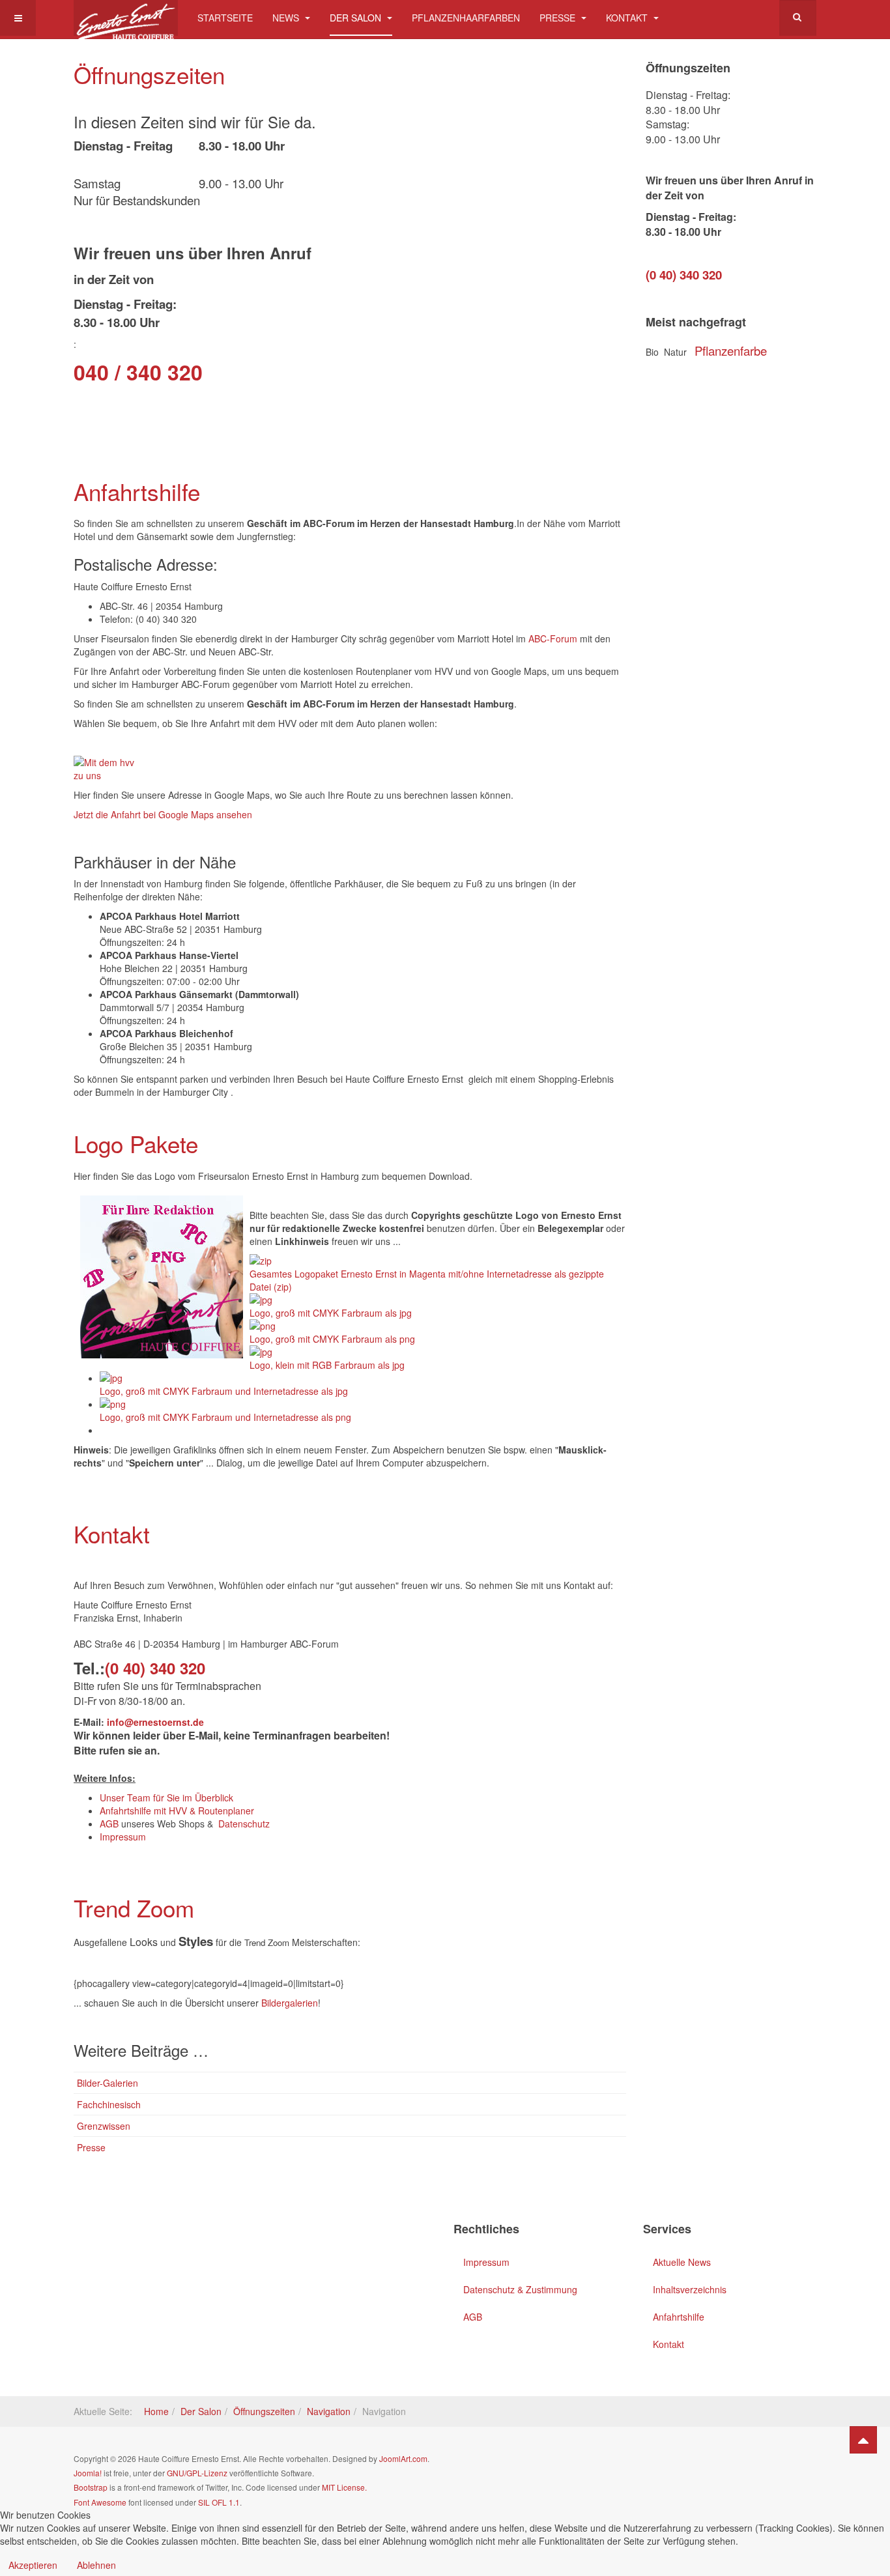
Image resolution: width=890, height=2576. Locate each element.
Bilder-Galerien (108, 2083)
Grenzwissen (104, 2126)
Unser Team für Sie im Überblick (166, 1797)
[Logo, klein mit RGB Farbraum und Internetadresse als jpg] (101, 1430)
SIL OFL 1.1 (219, 2502)
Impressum (123, 1837)
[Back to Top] (863, 2440)
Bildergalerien (290, 2003)
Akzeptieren (33, 2565)
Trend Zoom (134, 1908)
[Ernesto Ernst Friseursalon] (126, 18)
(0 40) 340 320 (155, 1668)
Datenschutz (244, 1824)
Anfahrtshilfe (137, 491)
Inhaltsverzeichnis (690, 2289)
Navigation (329, 2411)
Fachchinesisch (109, 2104)
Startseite (225, 18)
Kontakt (628, 18)
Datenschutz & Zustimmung (520, 2289)
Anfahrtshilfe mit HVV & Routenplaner (177, 1810)
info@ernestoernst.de (157, 1722)
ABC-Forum (553, 638)
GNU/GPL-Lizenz (197, 2473)
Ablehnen (96, 2565)
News (287, 18)
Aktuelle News (682, 2262)
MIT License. (344, 2487)
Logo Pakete (136, 1143)
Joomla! (88, 2473)
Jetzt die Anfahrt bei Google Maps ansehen (163, 814)
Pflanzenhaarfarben (466, 18)
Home (156, 2411)
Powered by (757, 2469)
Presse (559, 18)
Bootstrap (91, 2487)
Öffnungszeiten (149, 74)
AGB (110, 1824)
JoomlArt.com (403, 2458)
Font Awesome (100, 2502)
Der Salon (357, 18)
